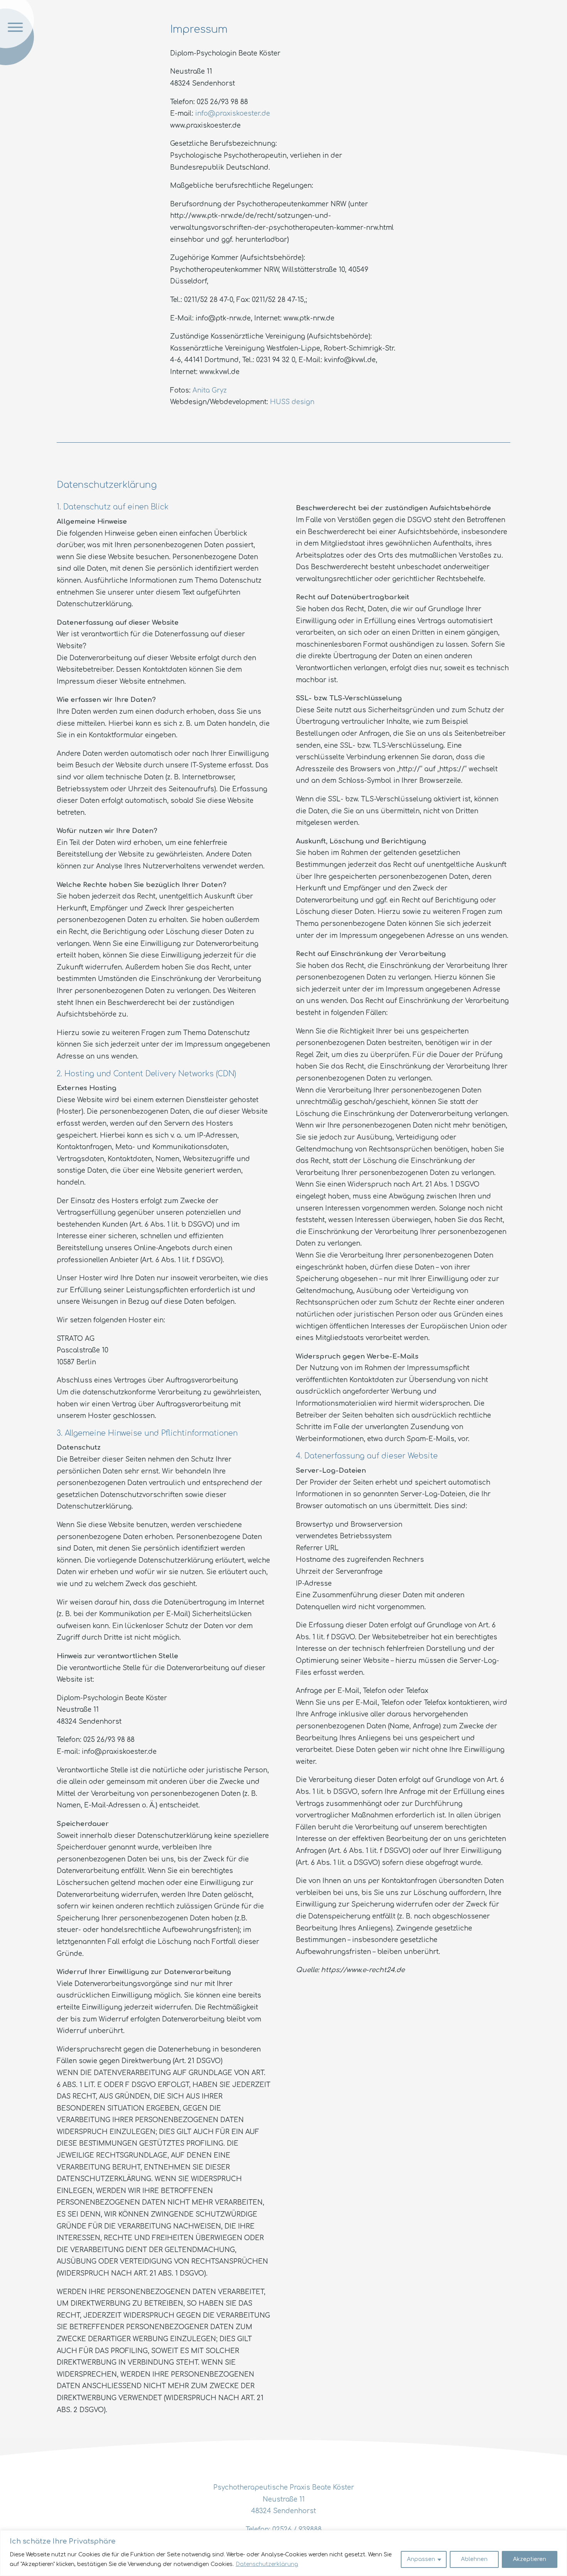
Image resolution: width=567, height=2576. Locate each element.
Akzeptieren (530, 2559)
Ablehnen (474, 2559)
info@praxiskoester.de (233, 114)
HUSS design (292, 402)
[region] (283, 2553)
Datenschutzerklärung (267, 2564)
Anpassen (421, 2559)
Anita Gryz (210, 390)
